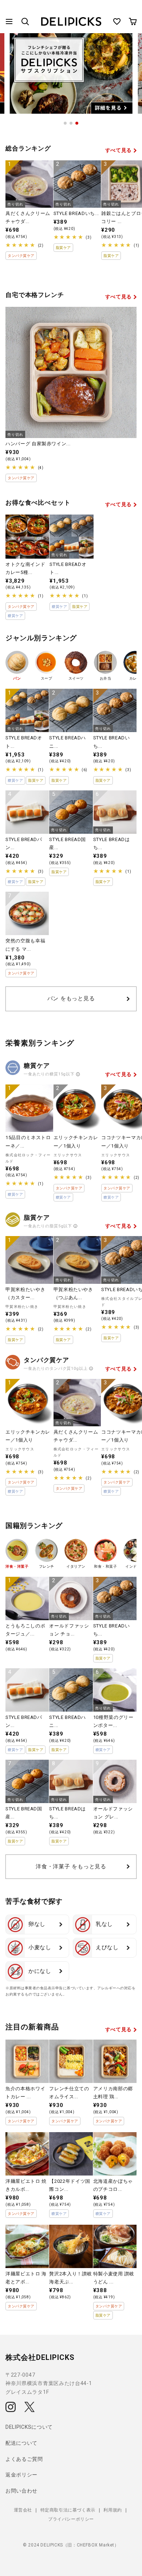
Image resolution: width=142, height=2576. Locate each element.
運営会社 (23, 2510)
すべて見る (119, 150)
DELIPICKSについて (29, 2427)
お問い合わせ (21, 2491)
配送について (21, 2443)
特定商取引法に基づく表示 (68, 2510)
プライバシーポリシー (71, 2519)
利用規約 (113, 2510)
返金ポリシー (21, 2475)
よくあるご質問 (24, 2459)
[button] (9, 22)
